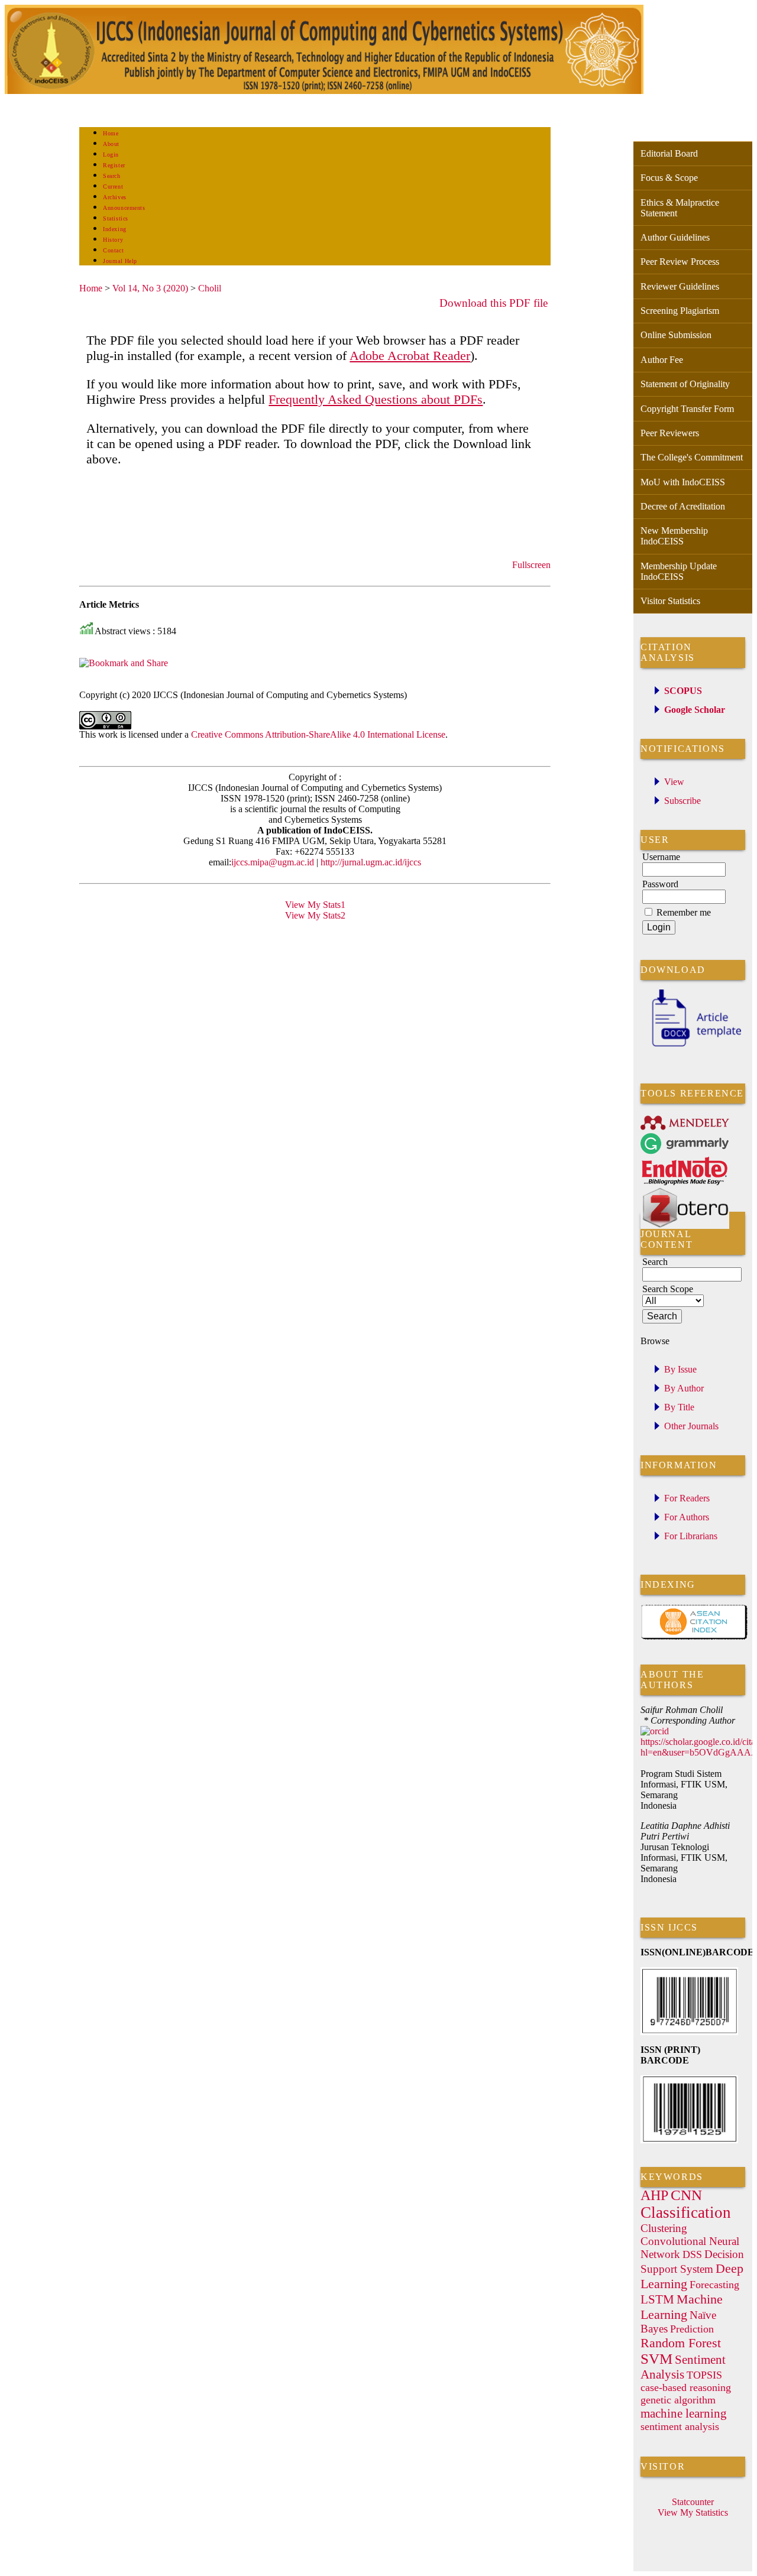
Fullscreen (531, 565)
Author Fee (662, 360)
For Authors (687, 1517)
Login (111, 155)
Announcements (124, 208)
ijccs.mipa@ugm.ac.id (273, 862)
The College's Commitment (692, 457)
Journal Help (120, 261)
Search (111, 176)
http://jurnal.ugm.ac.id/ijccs (370, 862)
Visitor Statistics (670, 601)
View (674, 782)
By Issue (680, 1369)
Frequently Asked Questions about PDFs (376, 399)
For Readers (687, 1498)
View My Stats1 (315, 905)
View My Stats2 (315, 915)
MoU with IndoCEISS (683, 482)
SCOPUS (683, 691)
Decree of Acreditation (683, 506)
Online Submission (676, 335)
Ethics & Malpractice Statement (680, 208)
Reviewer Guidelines (680, 286)
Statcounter (693, 2502)
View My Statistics (693, 2512)
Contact (113, 250)
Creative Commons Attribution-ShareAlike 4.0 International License (318, 734)
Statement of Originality (685, 384)
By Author (684, 1388)
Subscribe (682, 801)
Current (113, 186)
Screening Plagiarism (680, 311)
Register (114, 165)
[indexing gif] (694, 1638)
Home (111, 133)
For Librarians (691, 1536)
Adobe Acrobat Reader (410, 356)
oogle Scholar (698, 710)
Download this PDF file (494, 303)
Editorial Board (669, 153)
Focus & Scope (669, 178)
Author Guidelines (675, 237)
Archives (114, 197)
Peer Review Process (680, 262)
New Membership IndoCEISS (674, 536)
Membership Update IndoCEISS (679, 571)
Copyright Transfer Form (687, 409)
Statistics (115, 218)
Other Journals (691, 1426)
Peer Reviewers (670, 433)
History (113, 240)
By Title (679, 1407)
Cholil (210, 288)
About (111, 144)
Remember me (684, 912)
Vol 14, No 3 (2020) (150, 288)
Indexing (114, 229)
